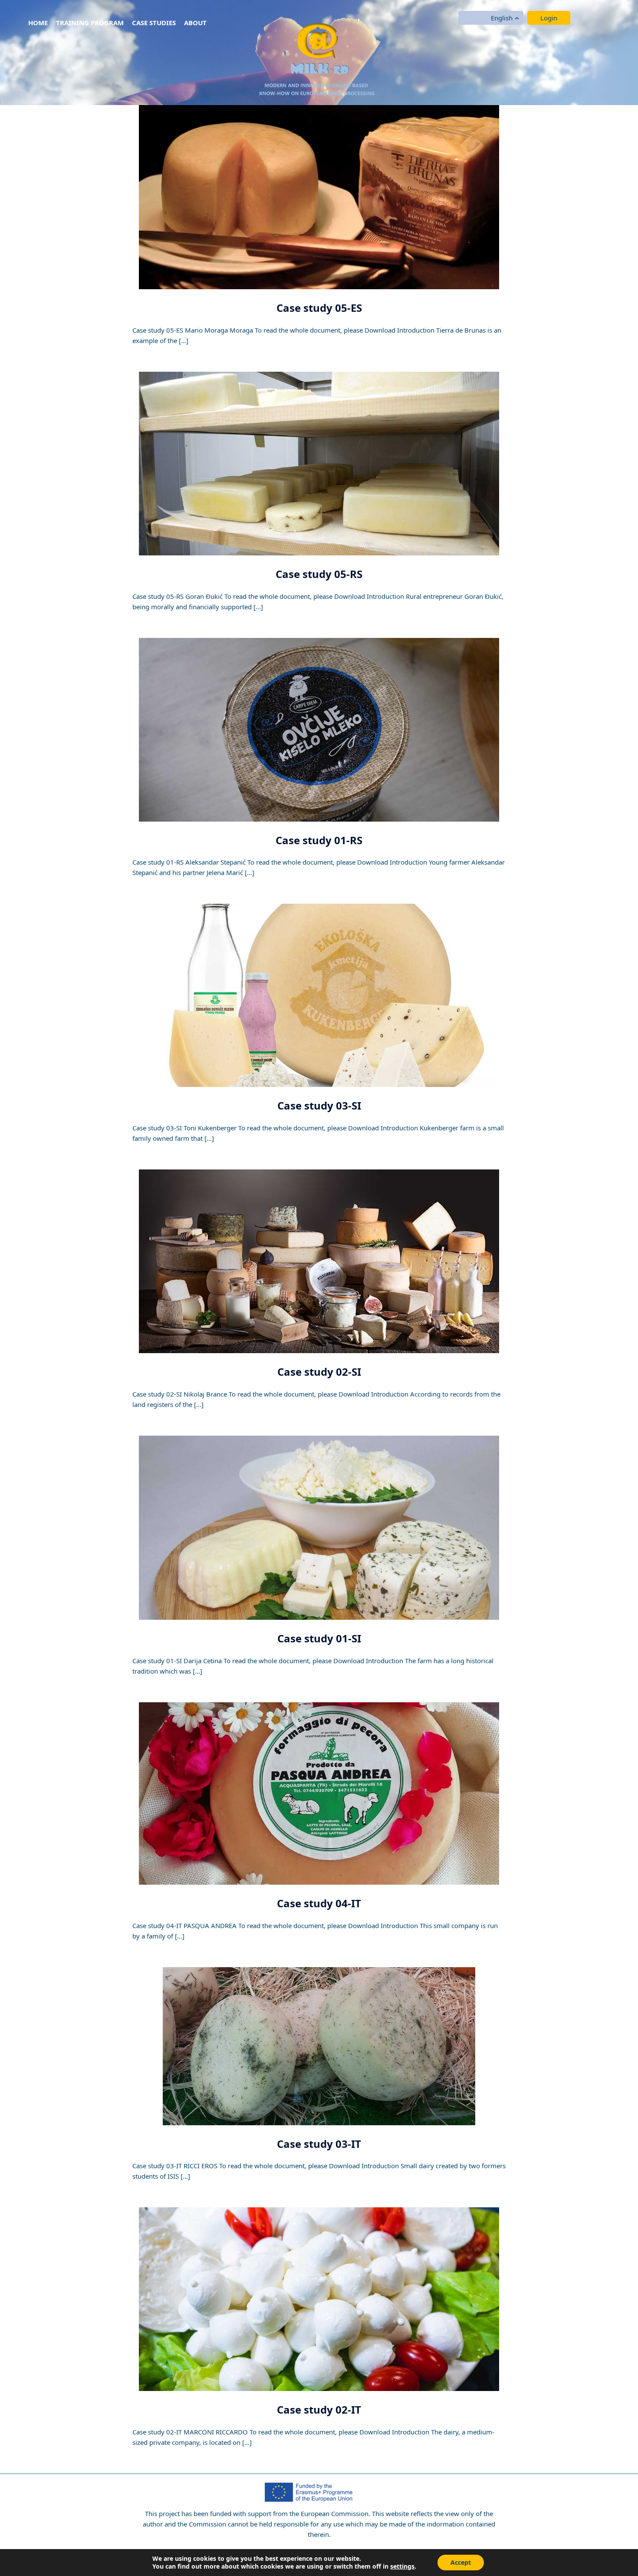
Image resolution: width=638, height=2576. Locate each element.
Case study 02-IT (319, 2409)
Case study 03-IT (319, 2144)
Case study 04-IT (319, 1903)
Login (549, 18)
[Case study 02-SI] (319, 1261)
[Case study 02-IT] (319, 2299)
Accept (461, 2562)
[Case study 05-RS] (319, 463)
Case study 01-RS (319, 840)
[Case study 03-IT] (319, 2045)
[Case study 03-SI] (319, 995)
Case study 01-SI (319, 1638)
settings (402, 2566)
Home (38, 23)
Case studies (154, 23)
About (195, 23)
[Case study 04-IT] (319, 1793)
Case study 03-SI (319, 1105)
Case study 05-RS (319, 574)
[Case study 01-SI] (319, 1527)
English (502, 18)
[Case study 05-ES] (319, 196)
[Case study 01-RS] (319, 729)
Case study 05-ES (319, 308)
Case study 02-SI (319, 1372)
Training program (90, 23)
